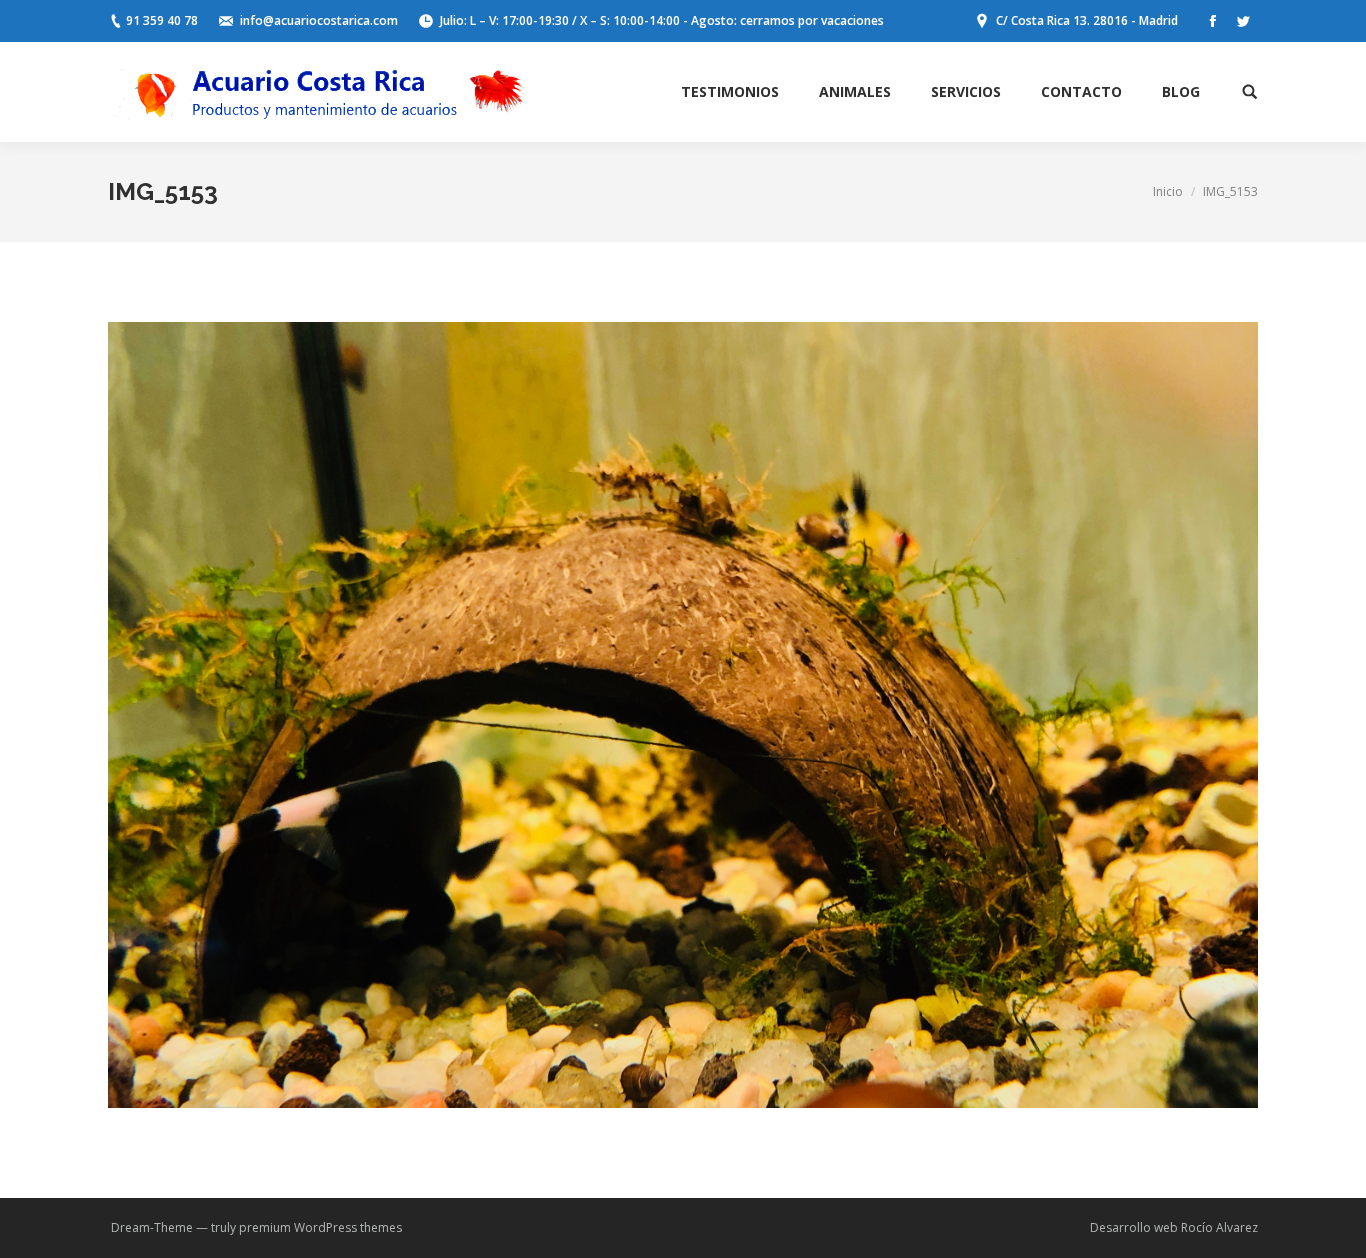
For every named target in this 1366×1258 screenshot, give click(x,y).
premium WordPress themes (320, 1227)
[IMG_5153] (683, 715)
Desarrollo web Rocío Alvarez (1174, 1227)
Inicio (1168, 191)
